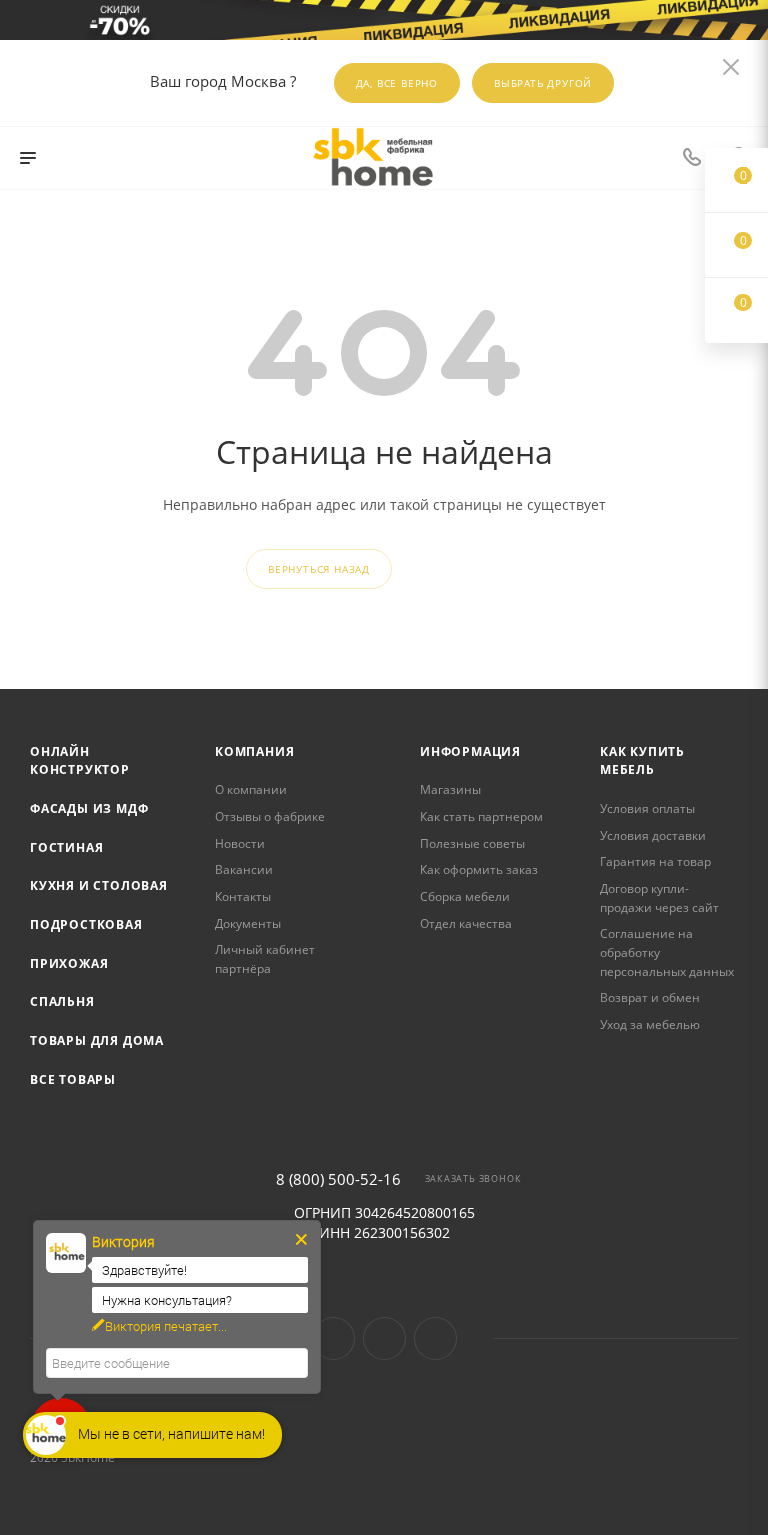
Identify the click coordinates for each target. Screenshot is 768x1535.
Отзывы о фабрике (270, 816)
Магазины (450, 789)
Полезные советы (472, 843)
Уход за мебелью (650, 1024)
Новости (240, 843)
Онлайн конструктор (80, 761)
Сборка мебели (465, 896)
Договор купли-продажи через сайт (659, 898)
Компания (254, 751)
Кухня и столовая (99, 885)
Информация (470, 751)
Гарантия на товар (655, 861)
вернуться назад (319, 569)
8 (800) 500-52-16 (338, 1179)
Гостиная (66, 847)
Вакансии (244, 869)
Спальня (62, 1001)
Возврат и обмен (650, 997)
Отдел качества (466, 923)
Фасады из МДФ (89, 808)
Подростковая (86, 924)
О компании (251, 789)
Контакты (243, 896)
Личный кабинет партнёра (265, 959)
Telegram (384, 1338)
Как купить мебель (642, 761)
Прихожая (69, 963)
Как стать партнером (481, 816)
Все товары (73, 1079)
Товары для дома (97, 1040)
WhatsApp (435, 1338)
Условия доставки (653, 835)
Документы (248, 923)
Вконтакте (333, 1338)
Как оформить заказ (479, 869)
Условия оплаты (647, 808)
